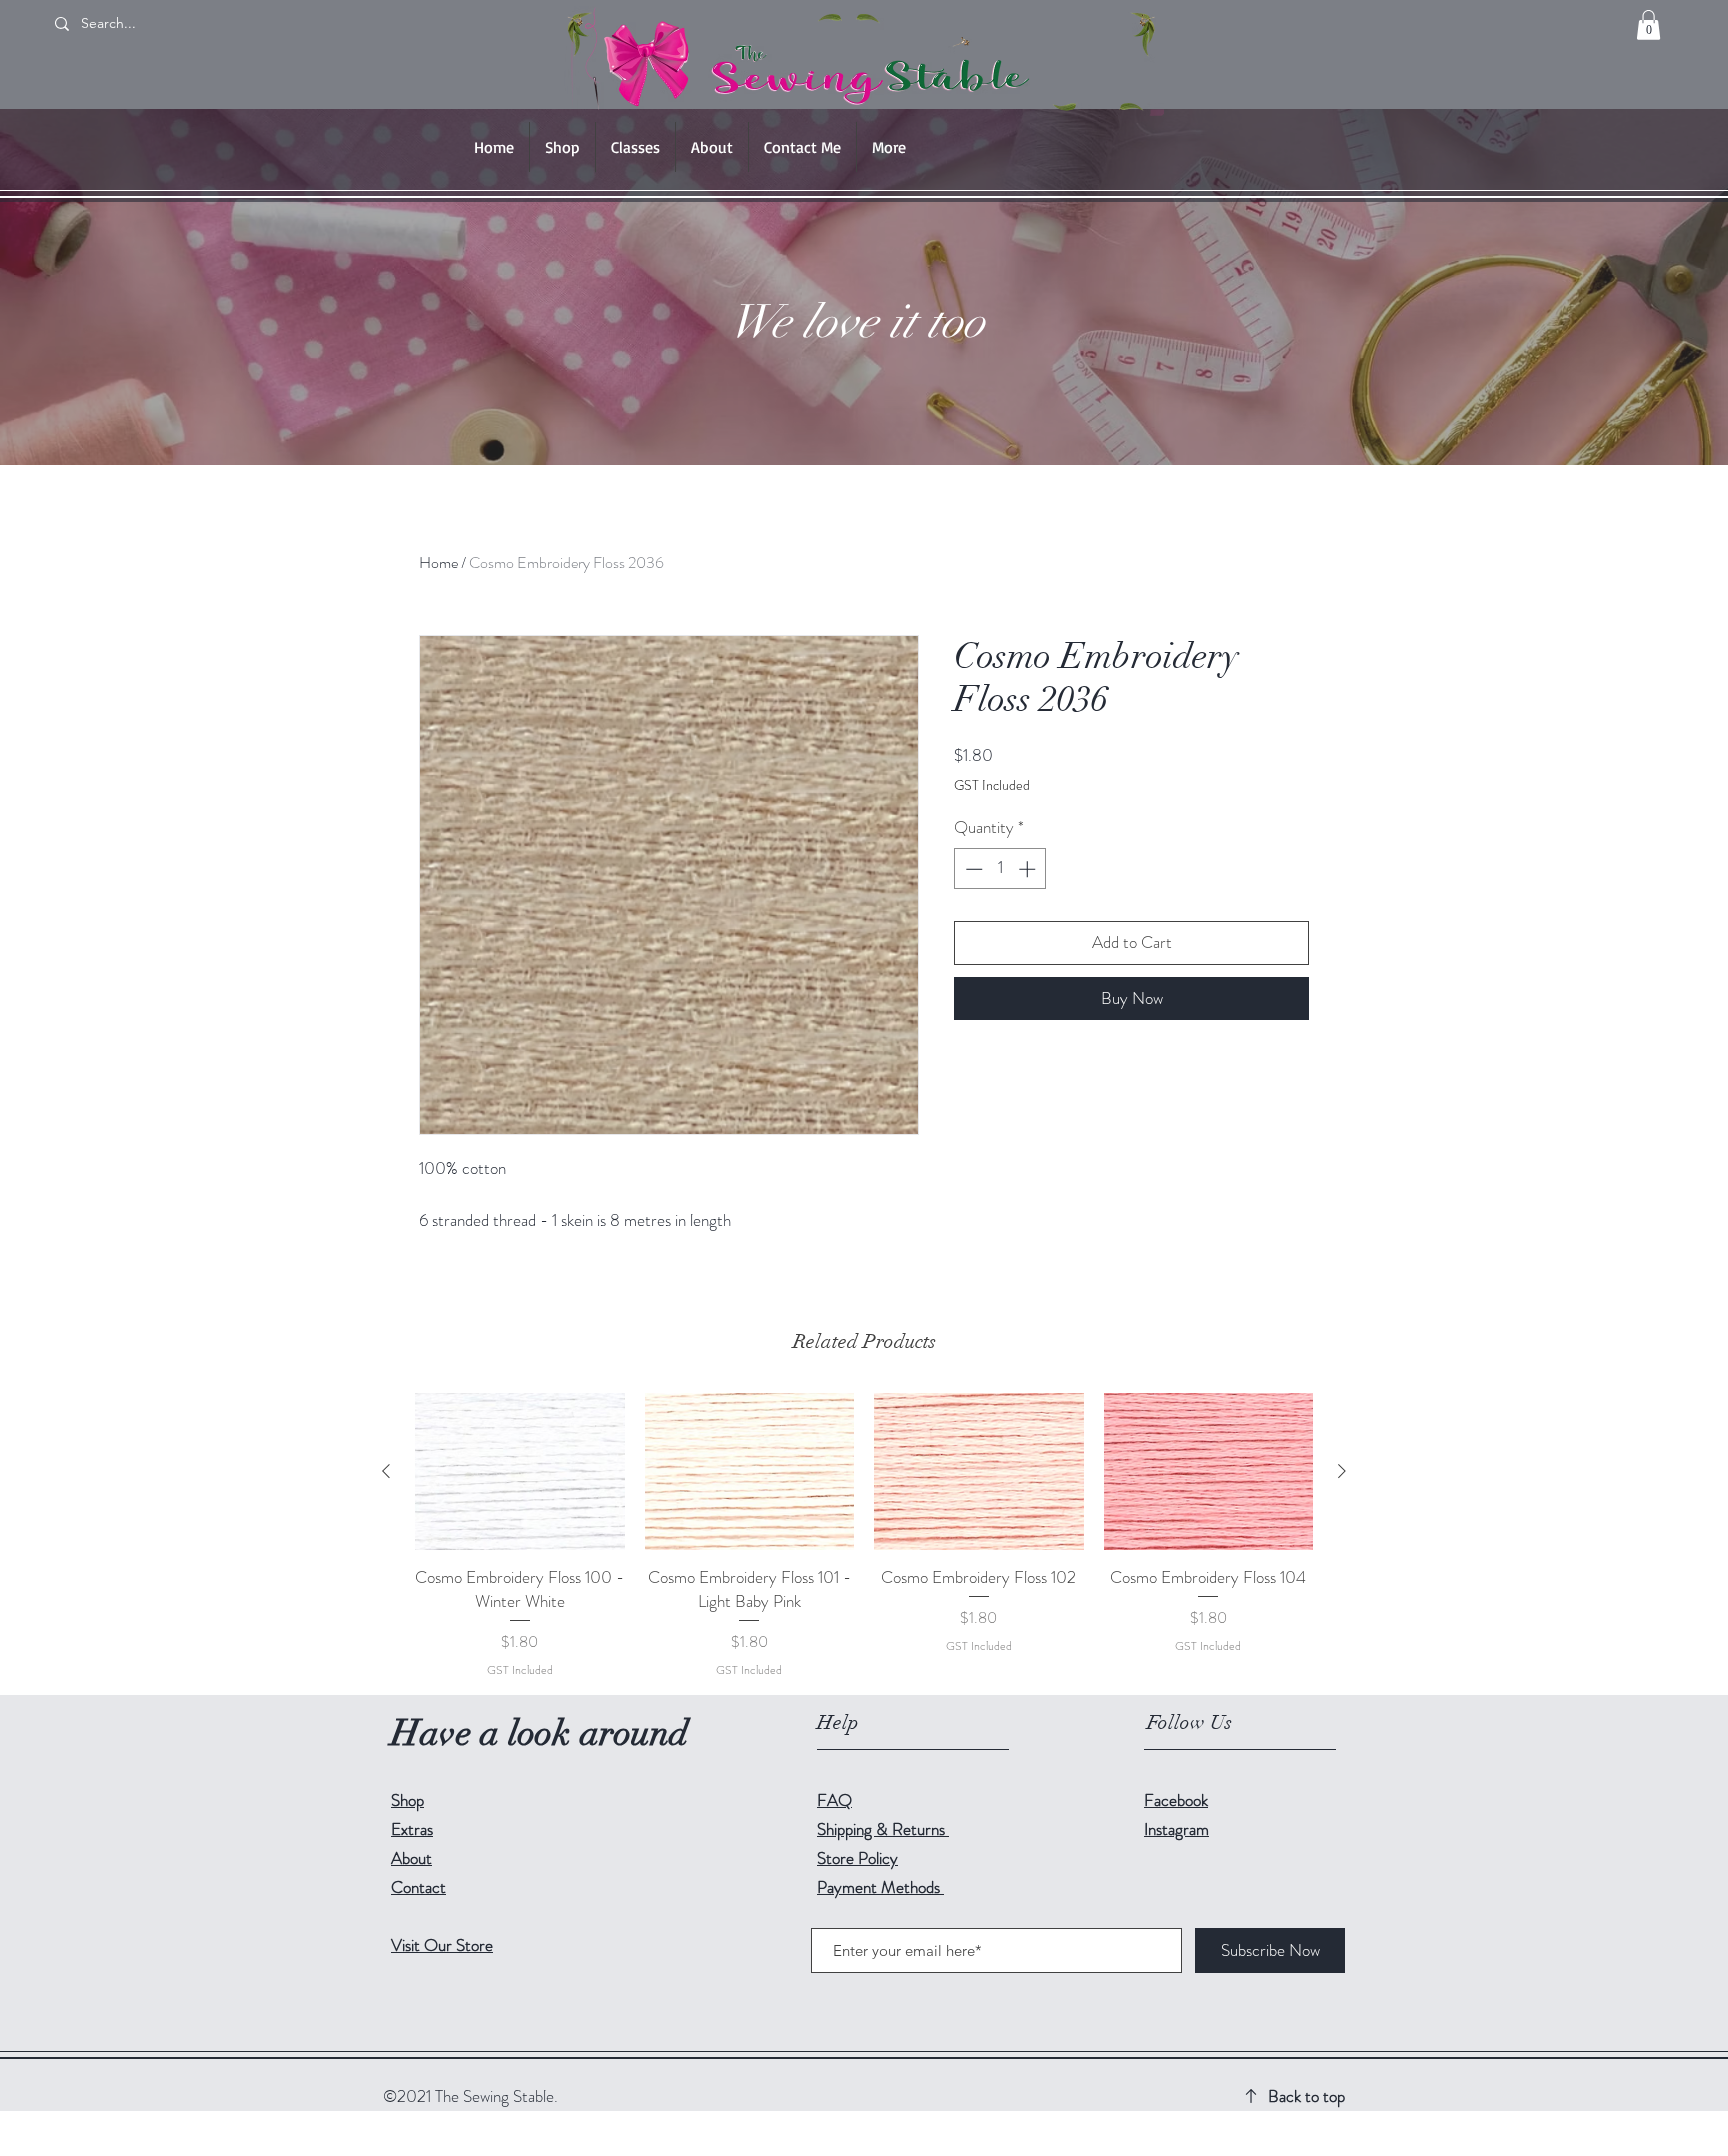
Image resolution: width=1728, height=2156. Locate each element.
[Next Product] (1342, 1471)
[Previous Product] (386, 1471)
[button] (1648, 25)
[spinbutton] (1000, 869)
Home (438, 562)
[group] (864, 1535)
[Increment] (1029, 869)
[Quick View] (520, 1471)
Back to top (1306, 2096)
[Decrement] (972, 869)
